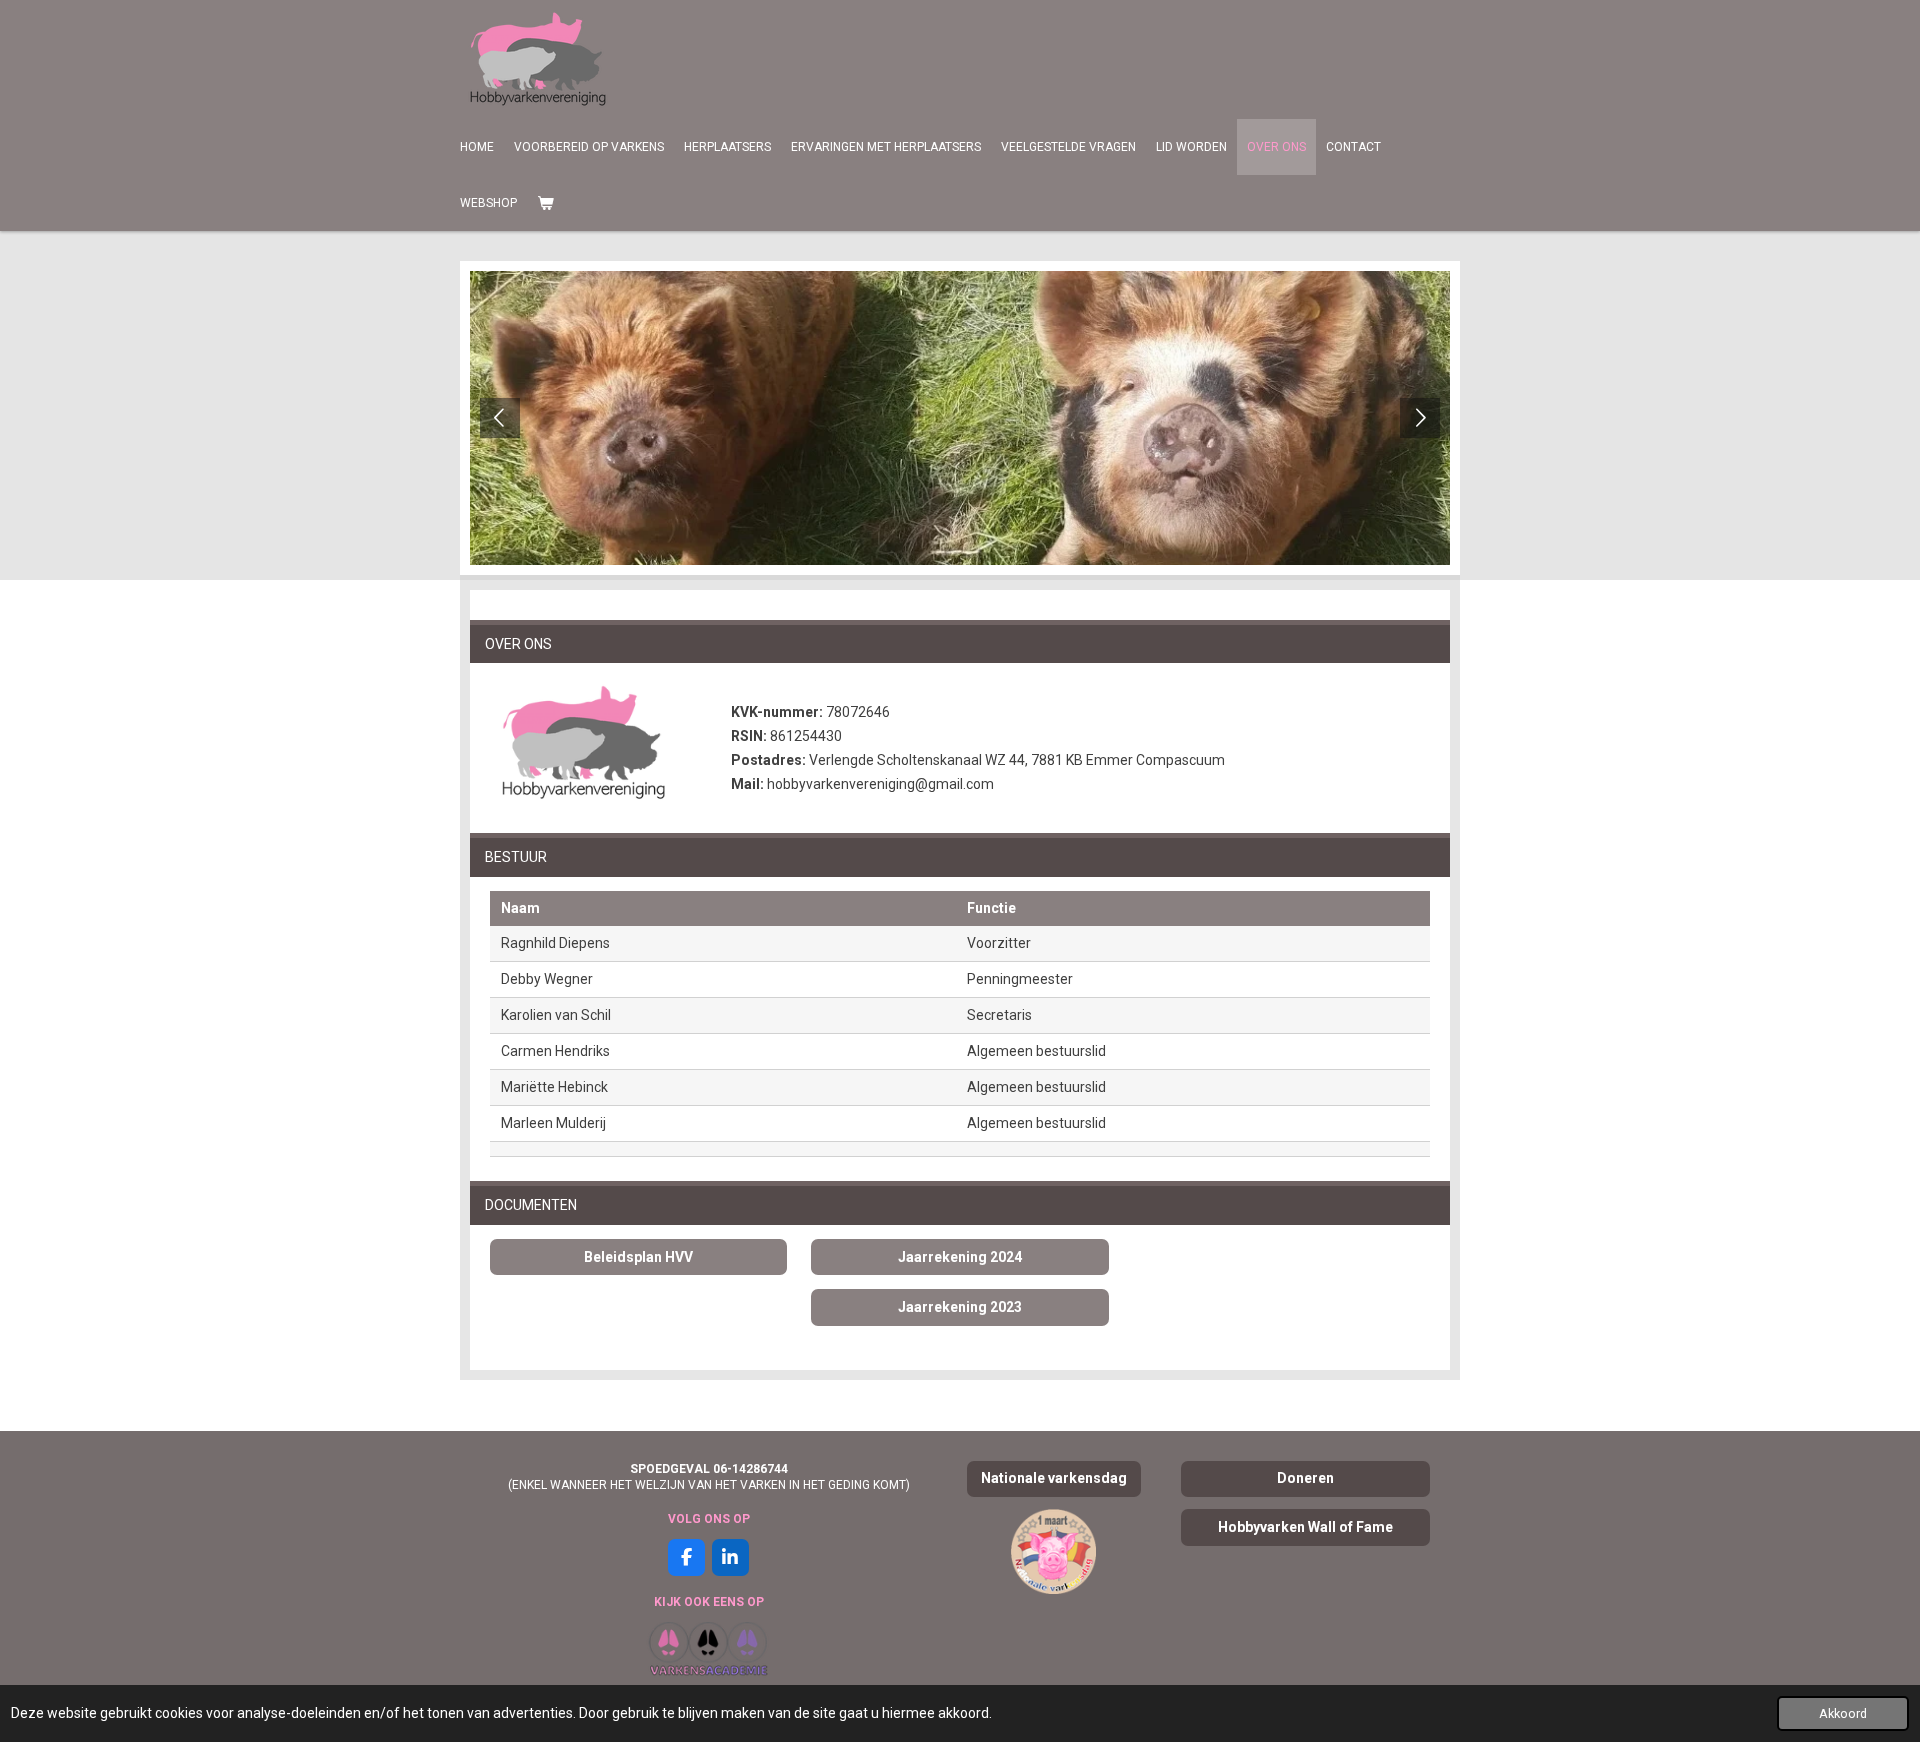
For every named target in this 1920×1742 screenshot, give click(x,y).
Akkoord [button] (1843, 1713)
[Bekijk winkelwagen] (545, 203)
